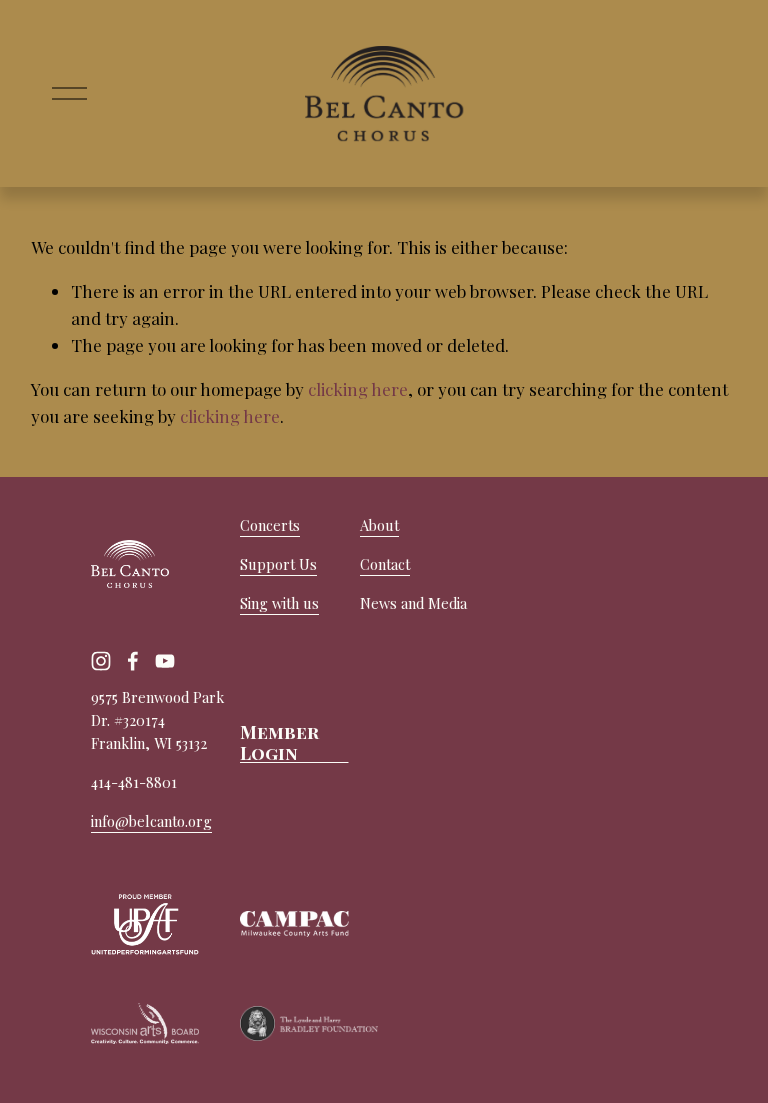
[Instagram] (101, 661)
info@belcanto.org (151, 821)
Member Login (279, 742)
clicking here (358, 389)
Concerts (270, 525)
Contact (385, 564)
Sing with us (279, 603)
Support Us (278, 564)
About (379, 525)
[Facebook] (133, 661)
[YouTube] (165, 661)
